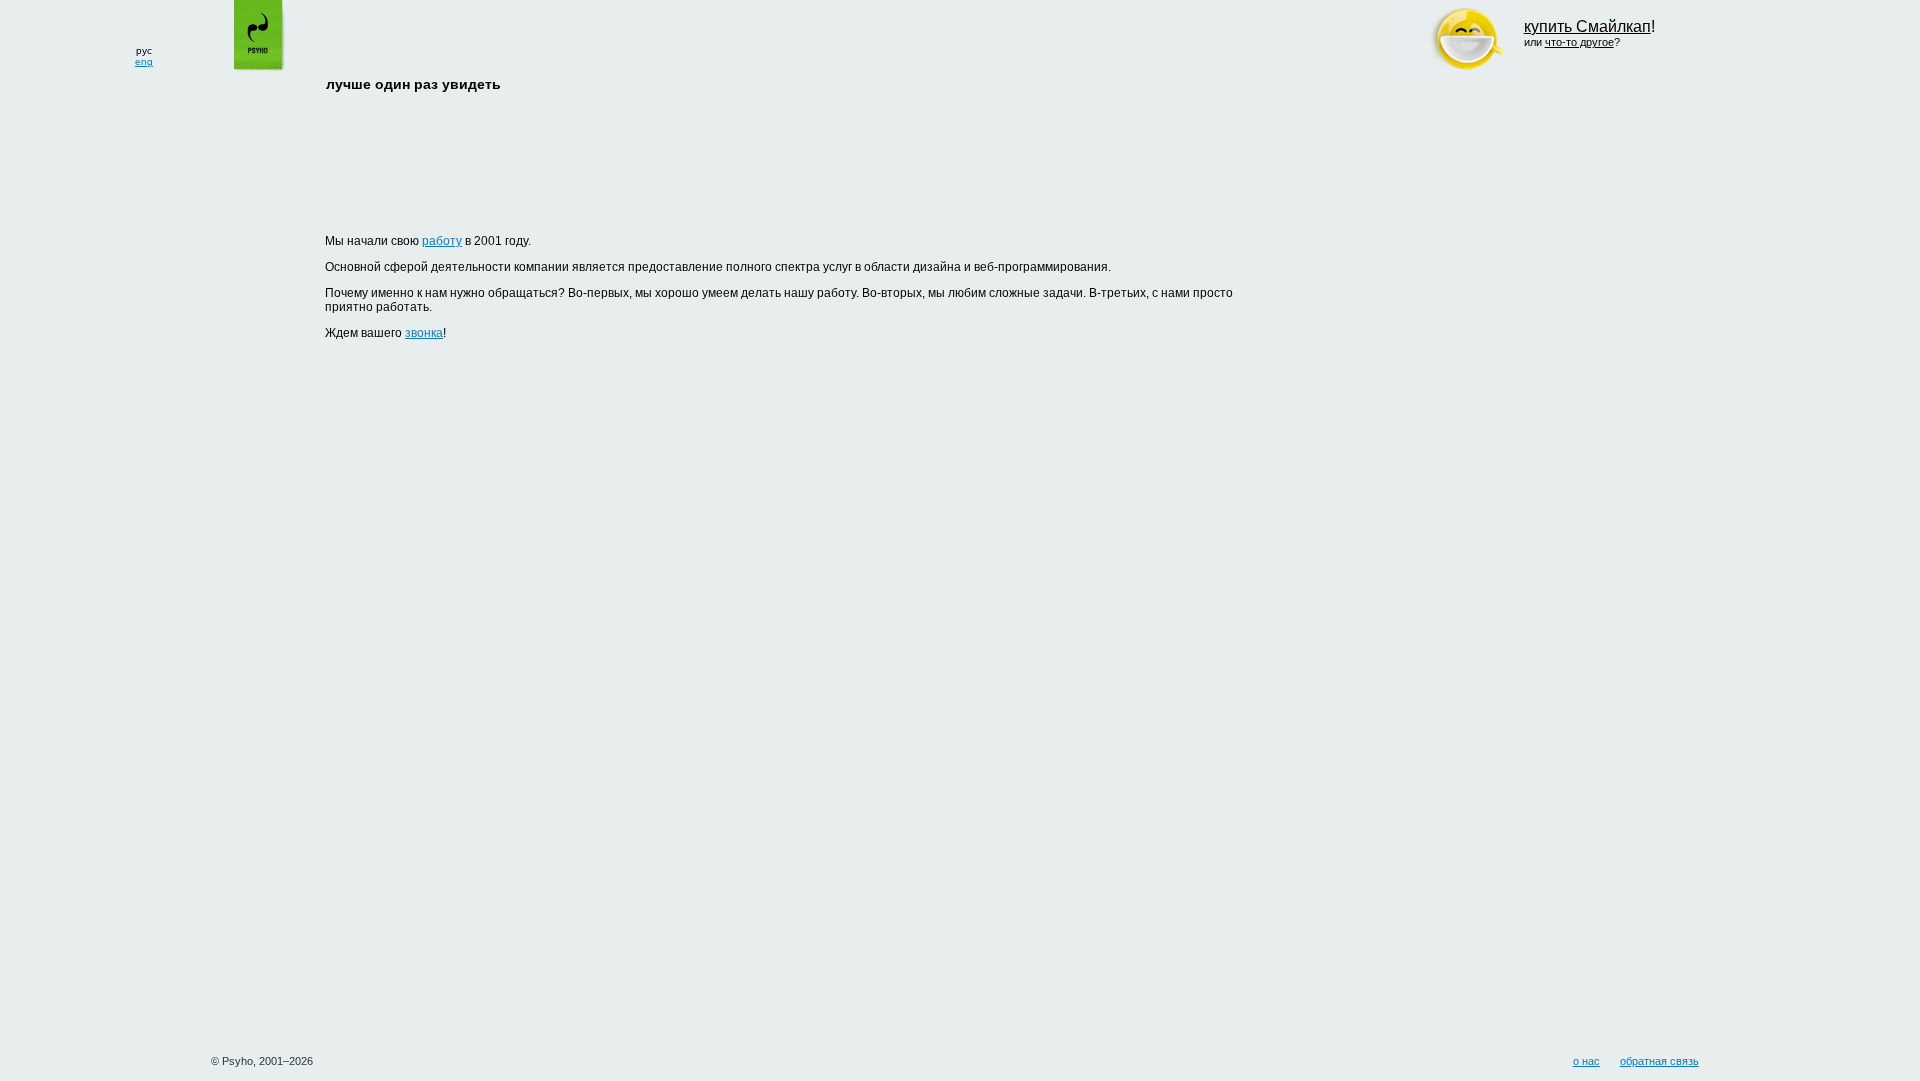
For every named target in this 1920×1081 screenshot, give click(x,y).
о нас (1586, 1061)
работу (442, 241)
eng (144, 61)
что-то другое (1579, 42)
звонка (424, 333)
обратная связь (1659, 1061)
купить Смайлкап (1587, 26)
